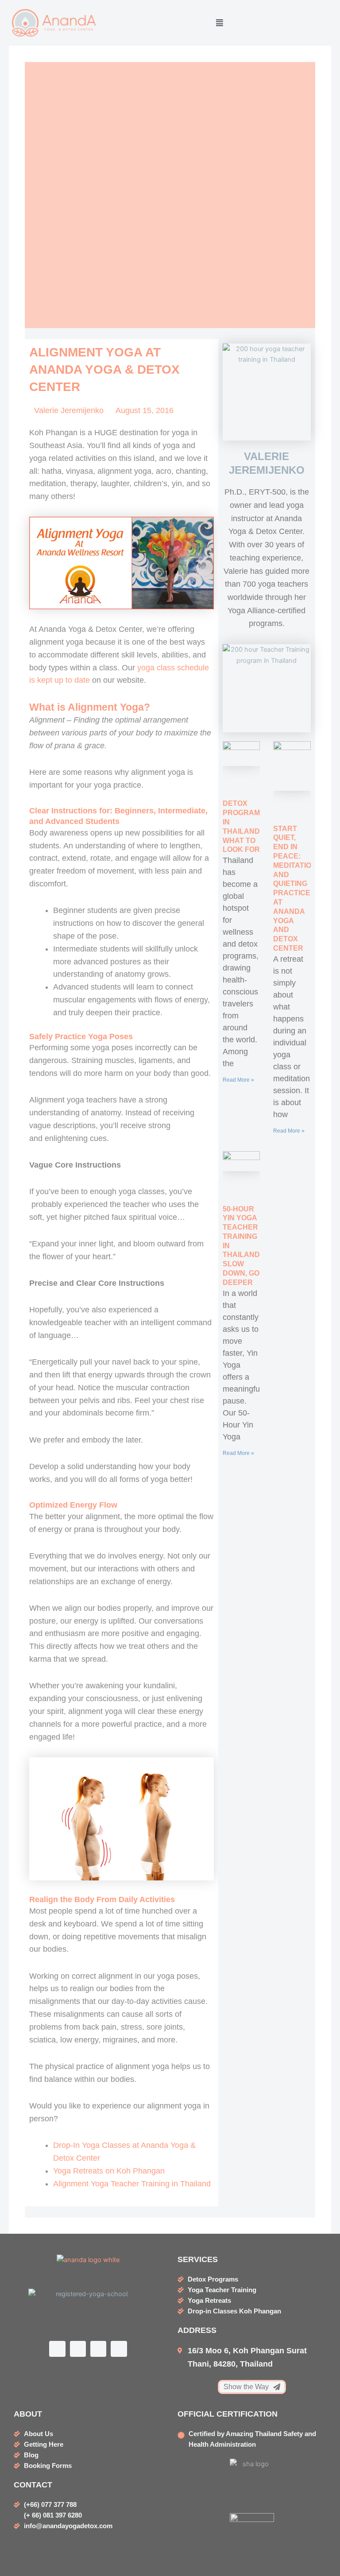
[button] (220, 23)
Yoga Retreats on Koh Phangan (109, 2171)
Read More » (238, 1080)
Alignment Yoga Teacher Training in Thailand (132, 2184)
